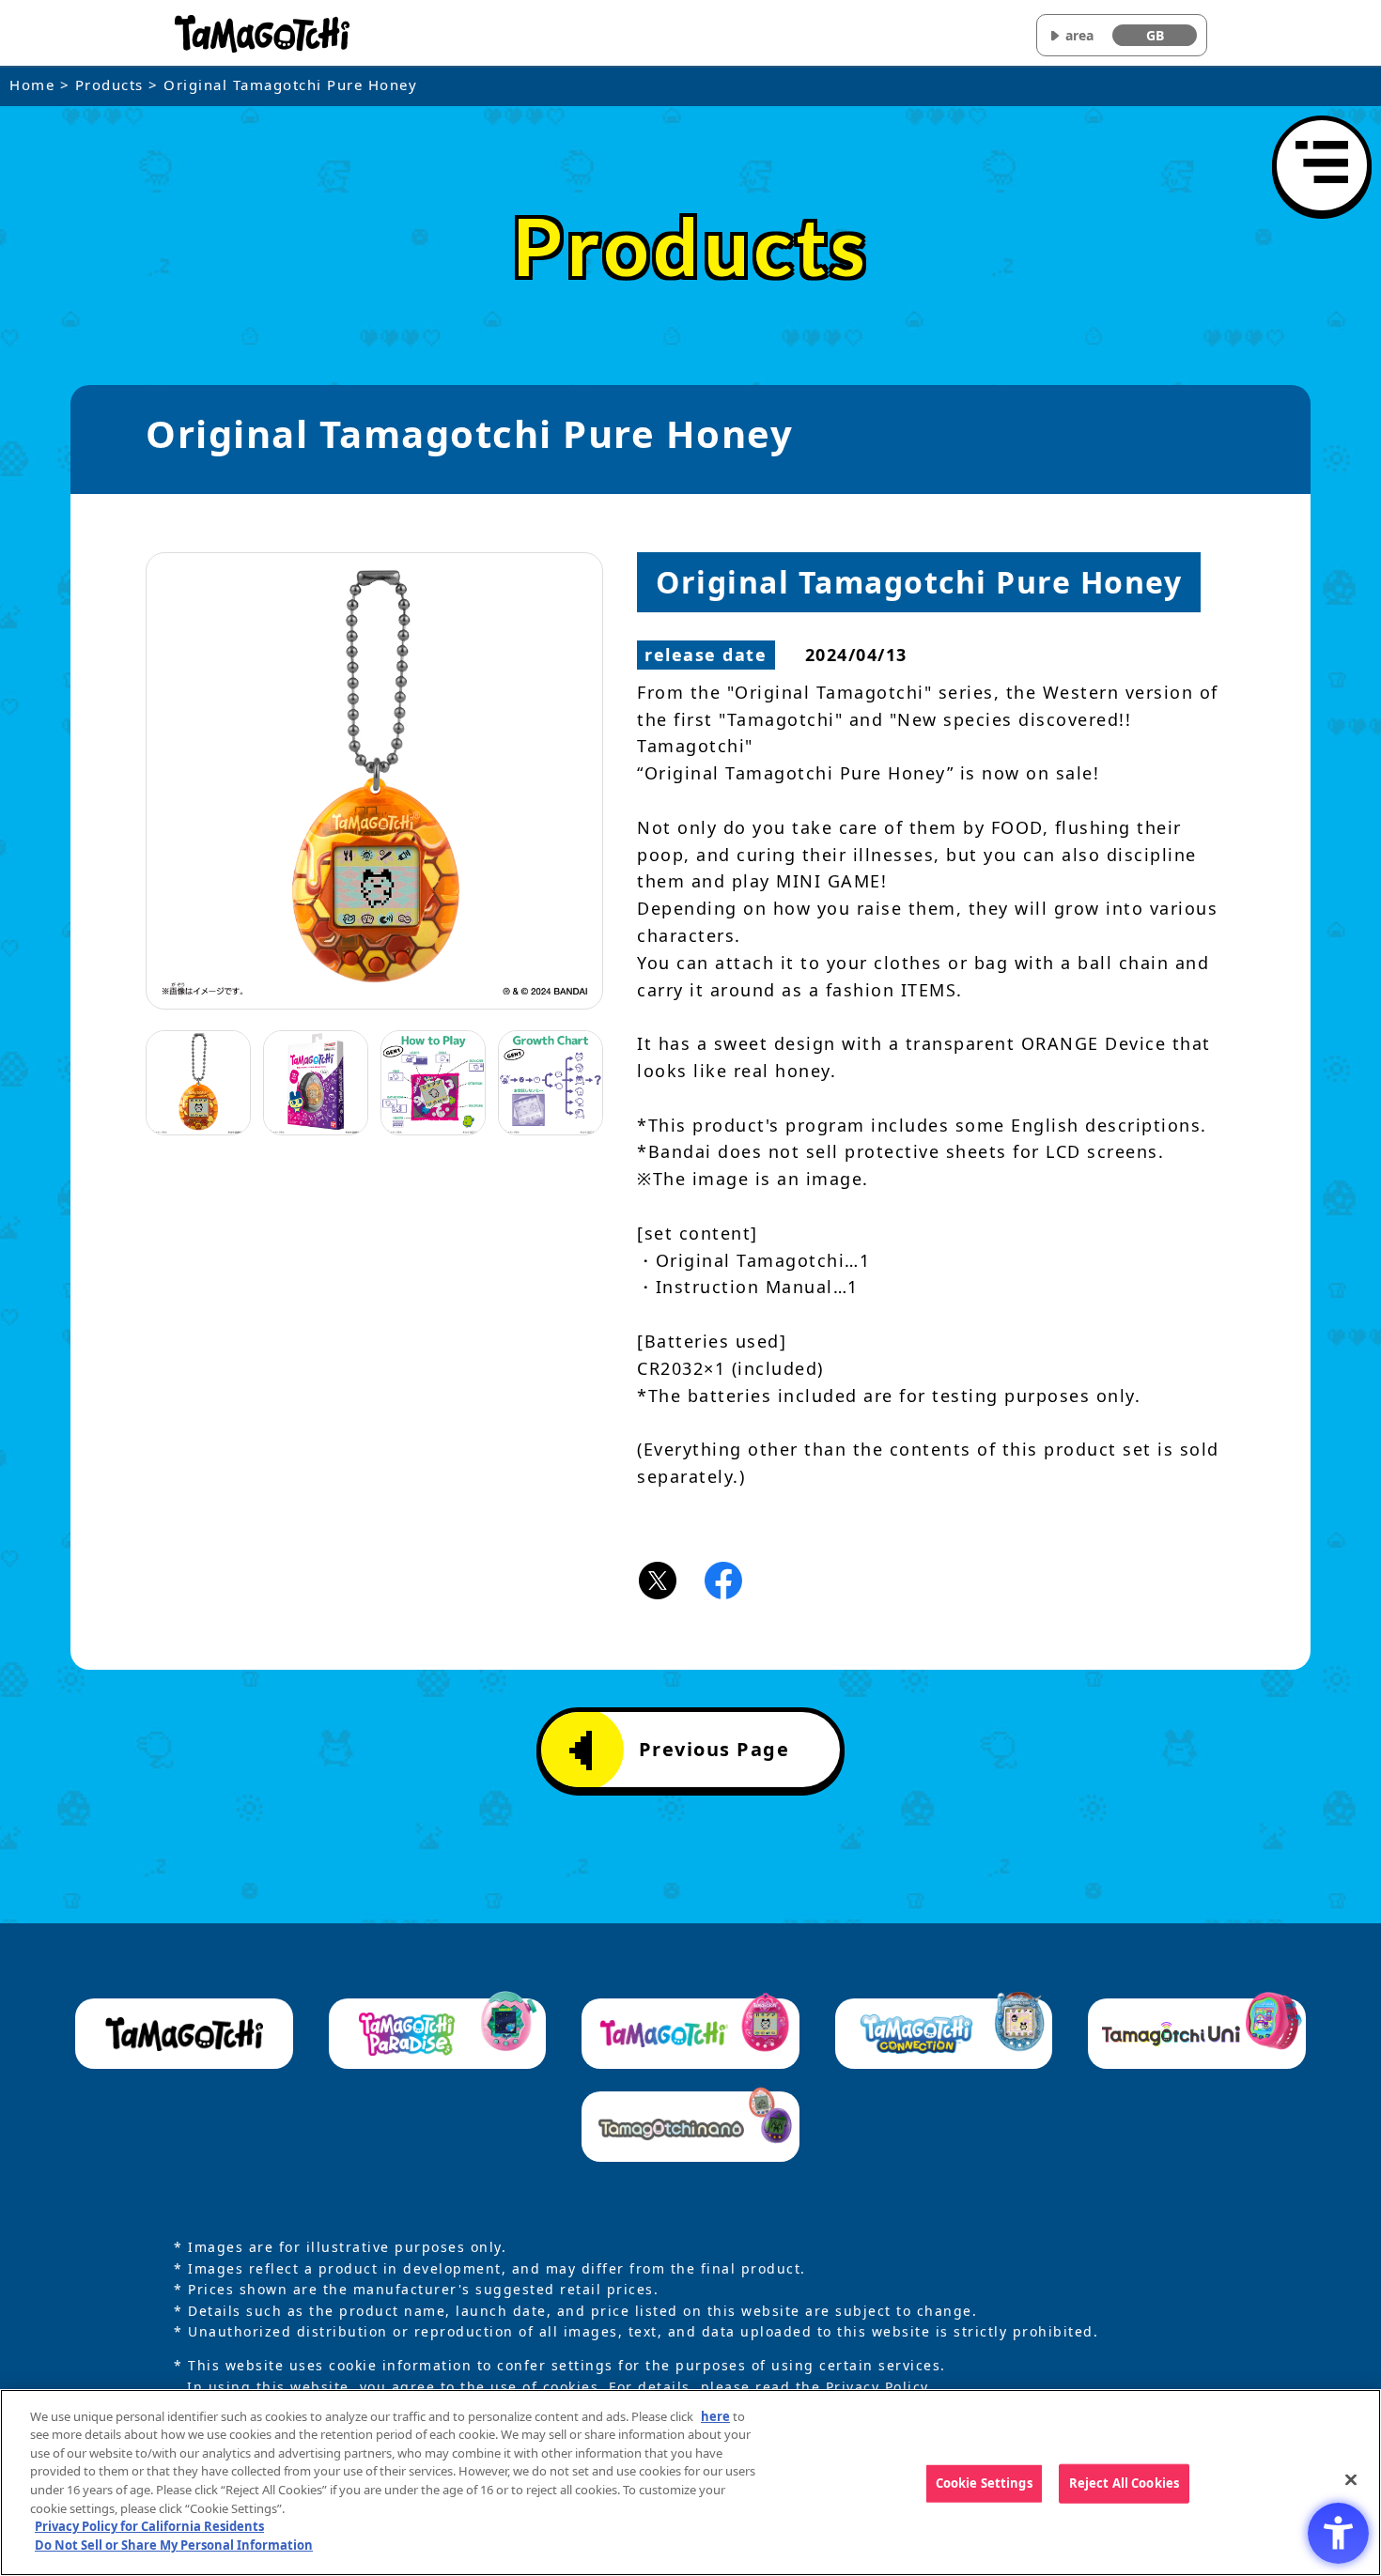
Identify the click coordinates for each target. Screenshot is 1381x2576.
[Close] (1351, 2480)
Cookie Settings (984, 2483)
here (715, 2416)
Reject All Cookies (1124, 2483)
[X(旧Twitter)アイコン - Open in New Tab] (658, 1579)
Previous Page (714, 1749)
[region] (690, 2483)
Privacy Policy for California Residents (149, 2526)
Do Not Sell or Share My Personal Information (174, 2544)
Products (109, 85)
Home (32, 85)
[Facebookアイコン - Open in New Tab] (723, 1579)
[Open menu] (1322, 165)
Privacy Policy (877, 2387)
